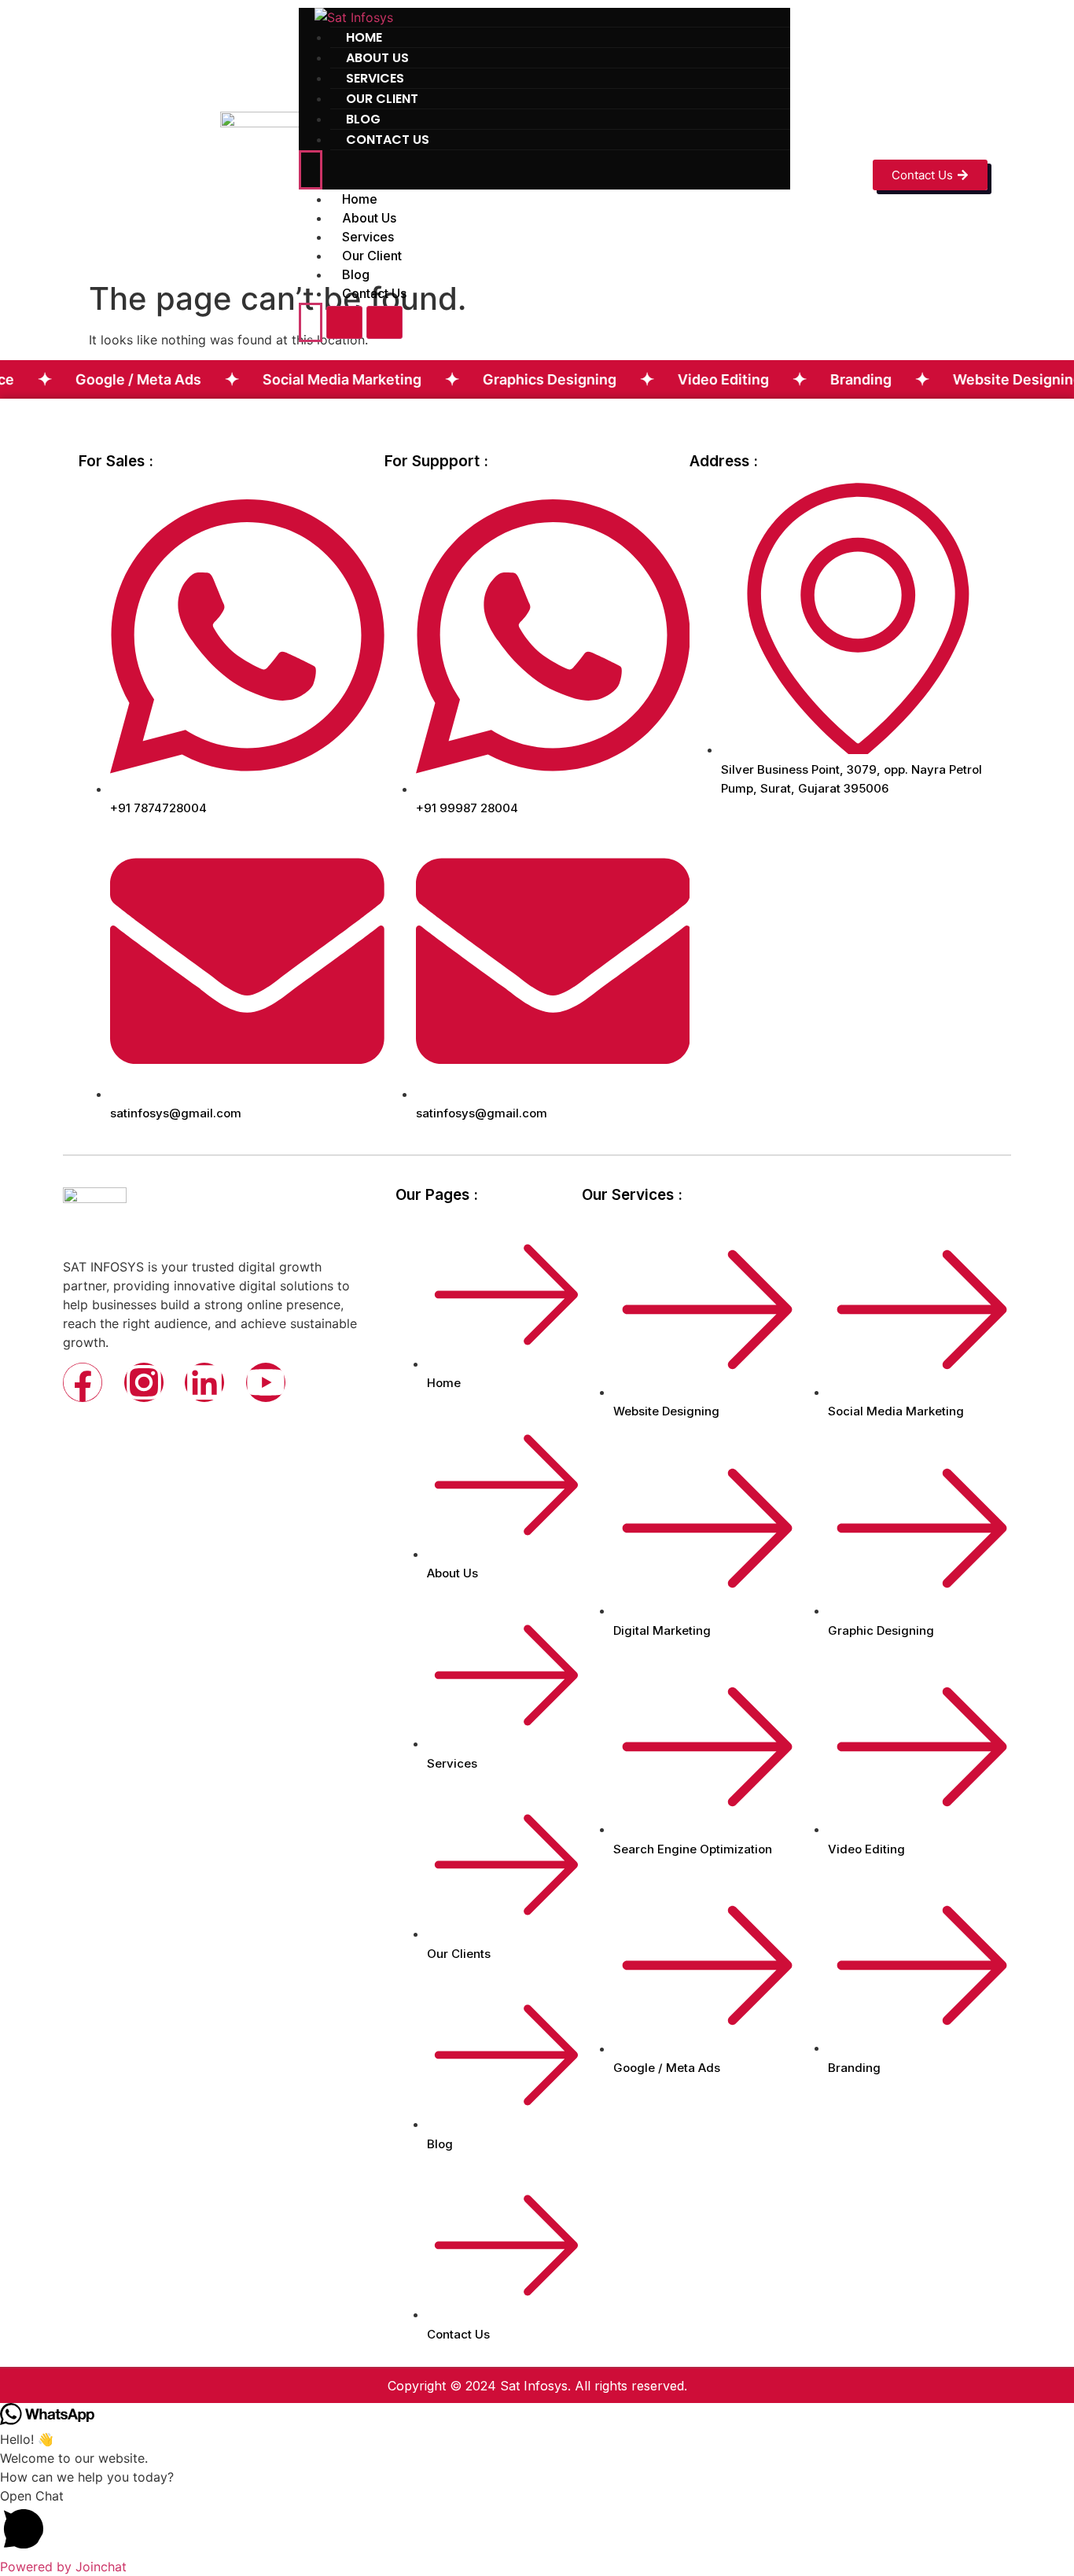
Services (368, 237)
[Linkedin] (204, 1382)
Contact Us (388, 140)
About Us (369, 218)
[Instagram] (144, 1382)
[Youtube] (266, 1382)
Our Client (372, 256)
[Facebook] (83, 1382)
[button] (537, 2522)
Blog (356, 274)
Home (360, 199)
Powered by (63, 2567)
